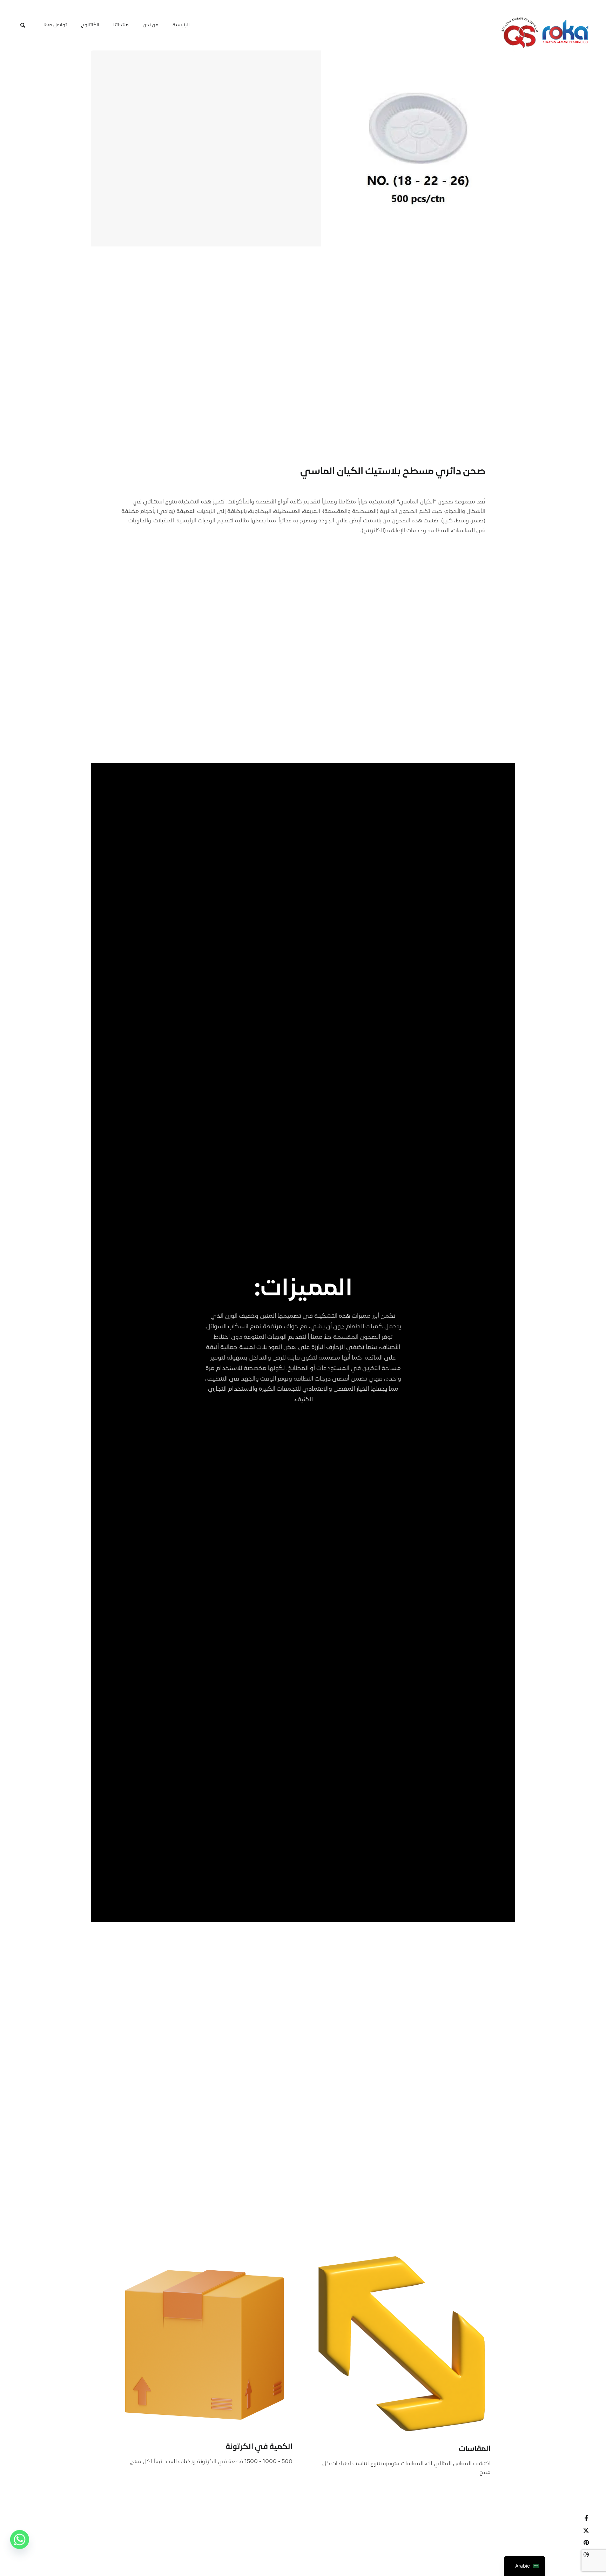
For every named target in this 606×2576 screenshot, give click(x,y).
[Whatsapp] (20, 2542)
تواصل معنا (55, 25)
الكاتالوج (90, 25)
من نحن (151, 25)
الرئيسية (181, 25)
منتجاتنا (121, 25)
